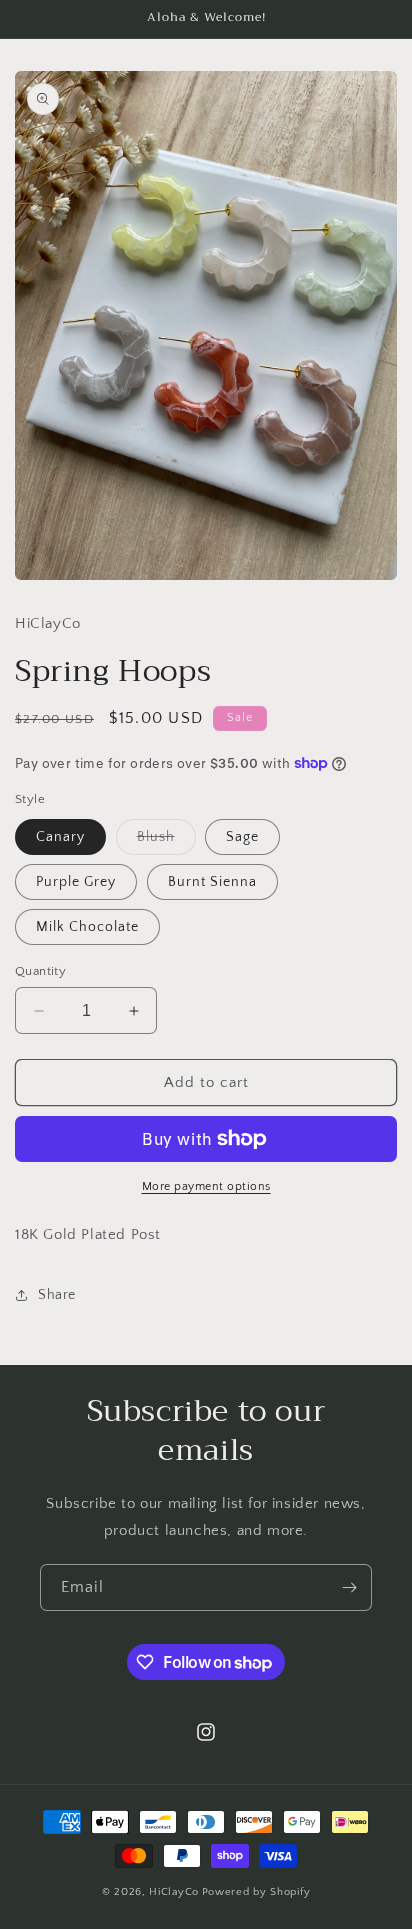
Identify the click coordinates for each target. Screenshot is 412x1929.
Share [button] (57, 1295)
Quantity (40, 971)
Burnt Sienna (212, 882)
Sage (242, 837)
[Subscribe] (349, 1587)
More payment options (206, 1186)
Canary (60, 837)
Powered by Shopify (256, 1892)
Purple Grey (76, 882)
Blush (166, 841)
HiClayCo (174, 1892)
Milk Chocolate (87, 927)
